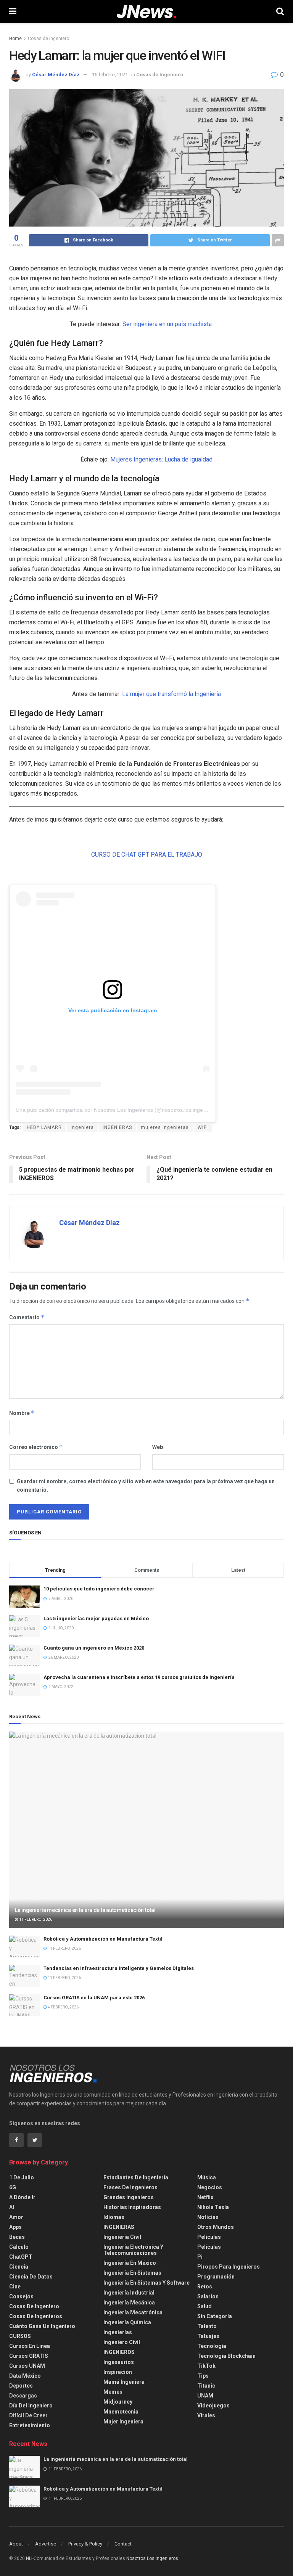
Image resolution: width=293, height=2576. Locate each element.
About (16, 2544)
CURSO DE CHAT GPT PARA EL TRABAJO (147, 855)
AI (12, 2207)
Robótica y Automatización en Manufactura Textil (103, 1939)
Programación (216, 2277)
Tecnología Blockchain (226, 2356)
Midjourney (118, 2402)
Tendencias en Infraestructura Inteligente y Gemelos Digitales (119, 1968)
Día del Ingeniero (31, 2406)
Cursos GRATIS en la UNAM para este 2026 (94, 1998)
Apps (15, 2227)
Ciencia (19, 2267)
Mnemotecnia (121, 2412)
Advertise (46, 2544)
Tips (203, 2376)
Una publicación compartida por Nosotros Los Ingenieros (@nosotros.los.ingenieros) (118, 1110)
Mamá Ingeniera (124, 2382)
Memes (113, 2392)
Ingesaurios (119, 2362)
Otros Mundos (216, 2227)
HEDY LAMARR (44, 1127)
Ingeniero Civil (122, 2342)
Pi (200, 2257)
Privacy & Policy (85, 2544)
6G (13, 2187)
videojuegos (213, 2406)
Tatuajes (208, 2336)
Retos (205, 2287)
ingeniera (82, 1127)
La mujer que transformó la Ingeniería (171, 694)
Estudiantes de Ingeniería (136, 2177)
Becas (17, 2237)
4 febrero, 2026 (63, 2007)
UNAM (205, 2396)
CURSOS (20, 2336)
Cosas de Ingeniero (48, 39)
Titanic (206, 2386)
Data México (25, 2376)
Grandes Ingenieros (129, 2197)
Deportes (21, 2386)
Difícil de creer (28, 2415)
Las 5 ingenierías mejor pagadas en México (96, 1618)
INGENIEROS (119, 2352)
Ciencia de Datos (31, 2277)
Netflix (205, 2197)
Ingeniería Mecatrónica (133, 2312)
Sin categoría (215, 2316)
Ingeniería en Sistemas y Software (146, 2283)
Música (207, 2177)
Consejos (21, 2296)
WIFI (203, 1127)
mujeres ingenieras (165, 1127)
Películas (209, 2237)
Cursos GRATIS (29, 2356)
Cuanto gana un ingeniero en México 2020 (94, 1648)
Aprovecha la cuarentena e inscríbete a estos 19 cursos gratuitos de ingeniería (139, 1677)
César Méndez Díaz (56, 75)
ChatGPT (21, 2257)
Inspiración (118, 2372)
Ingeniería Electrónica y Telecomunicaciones (133, 2250)
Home (15, 39)
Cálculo (19, 2247)
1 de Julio (22, 2177)
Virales (206, 2415)
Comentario (27, 1317)
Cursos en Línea (30, 2346)
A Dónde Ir (22, 2197)
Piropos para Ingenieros (229, 2267)
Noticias (208, 2217)
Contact (123, 2544)
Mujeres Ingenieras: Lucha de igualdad (161, 459)
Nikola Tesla (213, 2207)
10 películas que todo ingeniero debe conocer (99, 1589)
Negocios (210, 2187)
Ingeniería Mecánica (129, 2303)
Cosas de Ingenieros (36, 2316)
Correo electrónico (36, 1447)
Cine (15, 2287)
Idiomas (114, 2217)
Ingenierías (118, 2332)
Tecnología (212, 2346)
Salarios (208, 2296)
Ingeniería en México (130, 2263)
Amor (16, 2217)
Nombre (22, 1413)
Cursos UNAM (27, 2366)
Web (158, 1447)
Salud (204, 2306)
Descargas (23, 2396)
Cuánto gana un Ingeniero (42, 2326)
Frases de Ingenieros (130, 2187)
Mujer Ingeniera (123, 2422)
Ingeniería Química (127, 2322)
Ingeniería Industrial (129, 2293)
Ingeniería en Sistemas (132, 2273)
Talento (207, 2326)
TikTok (206, 2366)
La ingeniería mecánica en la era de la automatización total (85, 1910)
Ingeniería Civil (122, 2237)
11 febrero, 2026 (35, 1919)
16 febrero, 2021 (110, 75)
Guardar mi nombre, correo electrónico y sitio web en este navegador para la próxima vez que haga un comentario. (146, 1486)
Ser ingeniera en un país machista (167, 324)
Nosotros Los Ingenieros (152, 2558)
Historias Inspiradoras (132, 2207)
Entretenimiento (30, 2425)
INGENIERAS (117, 1127)
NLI (29, 2558)
